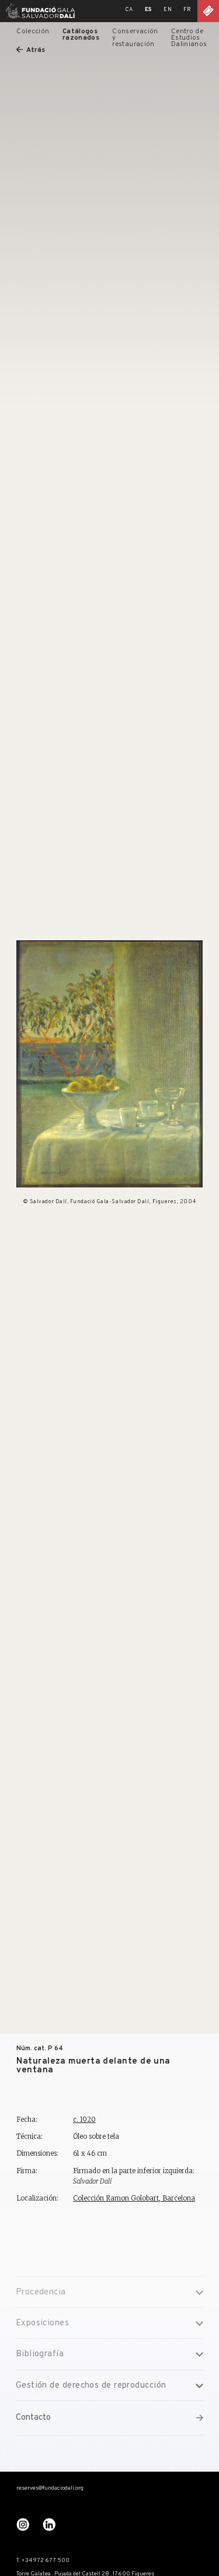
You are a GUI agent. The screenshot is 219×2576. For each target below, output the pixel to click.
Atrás (35, 50)
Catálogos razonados (81, 35)
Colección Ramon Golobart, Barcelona (134, 2198)
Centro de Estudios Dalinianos (189, 38)
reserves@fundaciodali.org (50, 2489)
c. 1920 (84, 2120)
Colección (33, 31)
